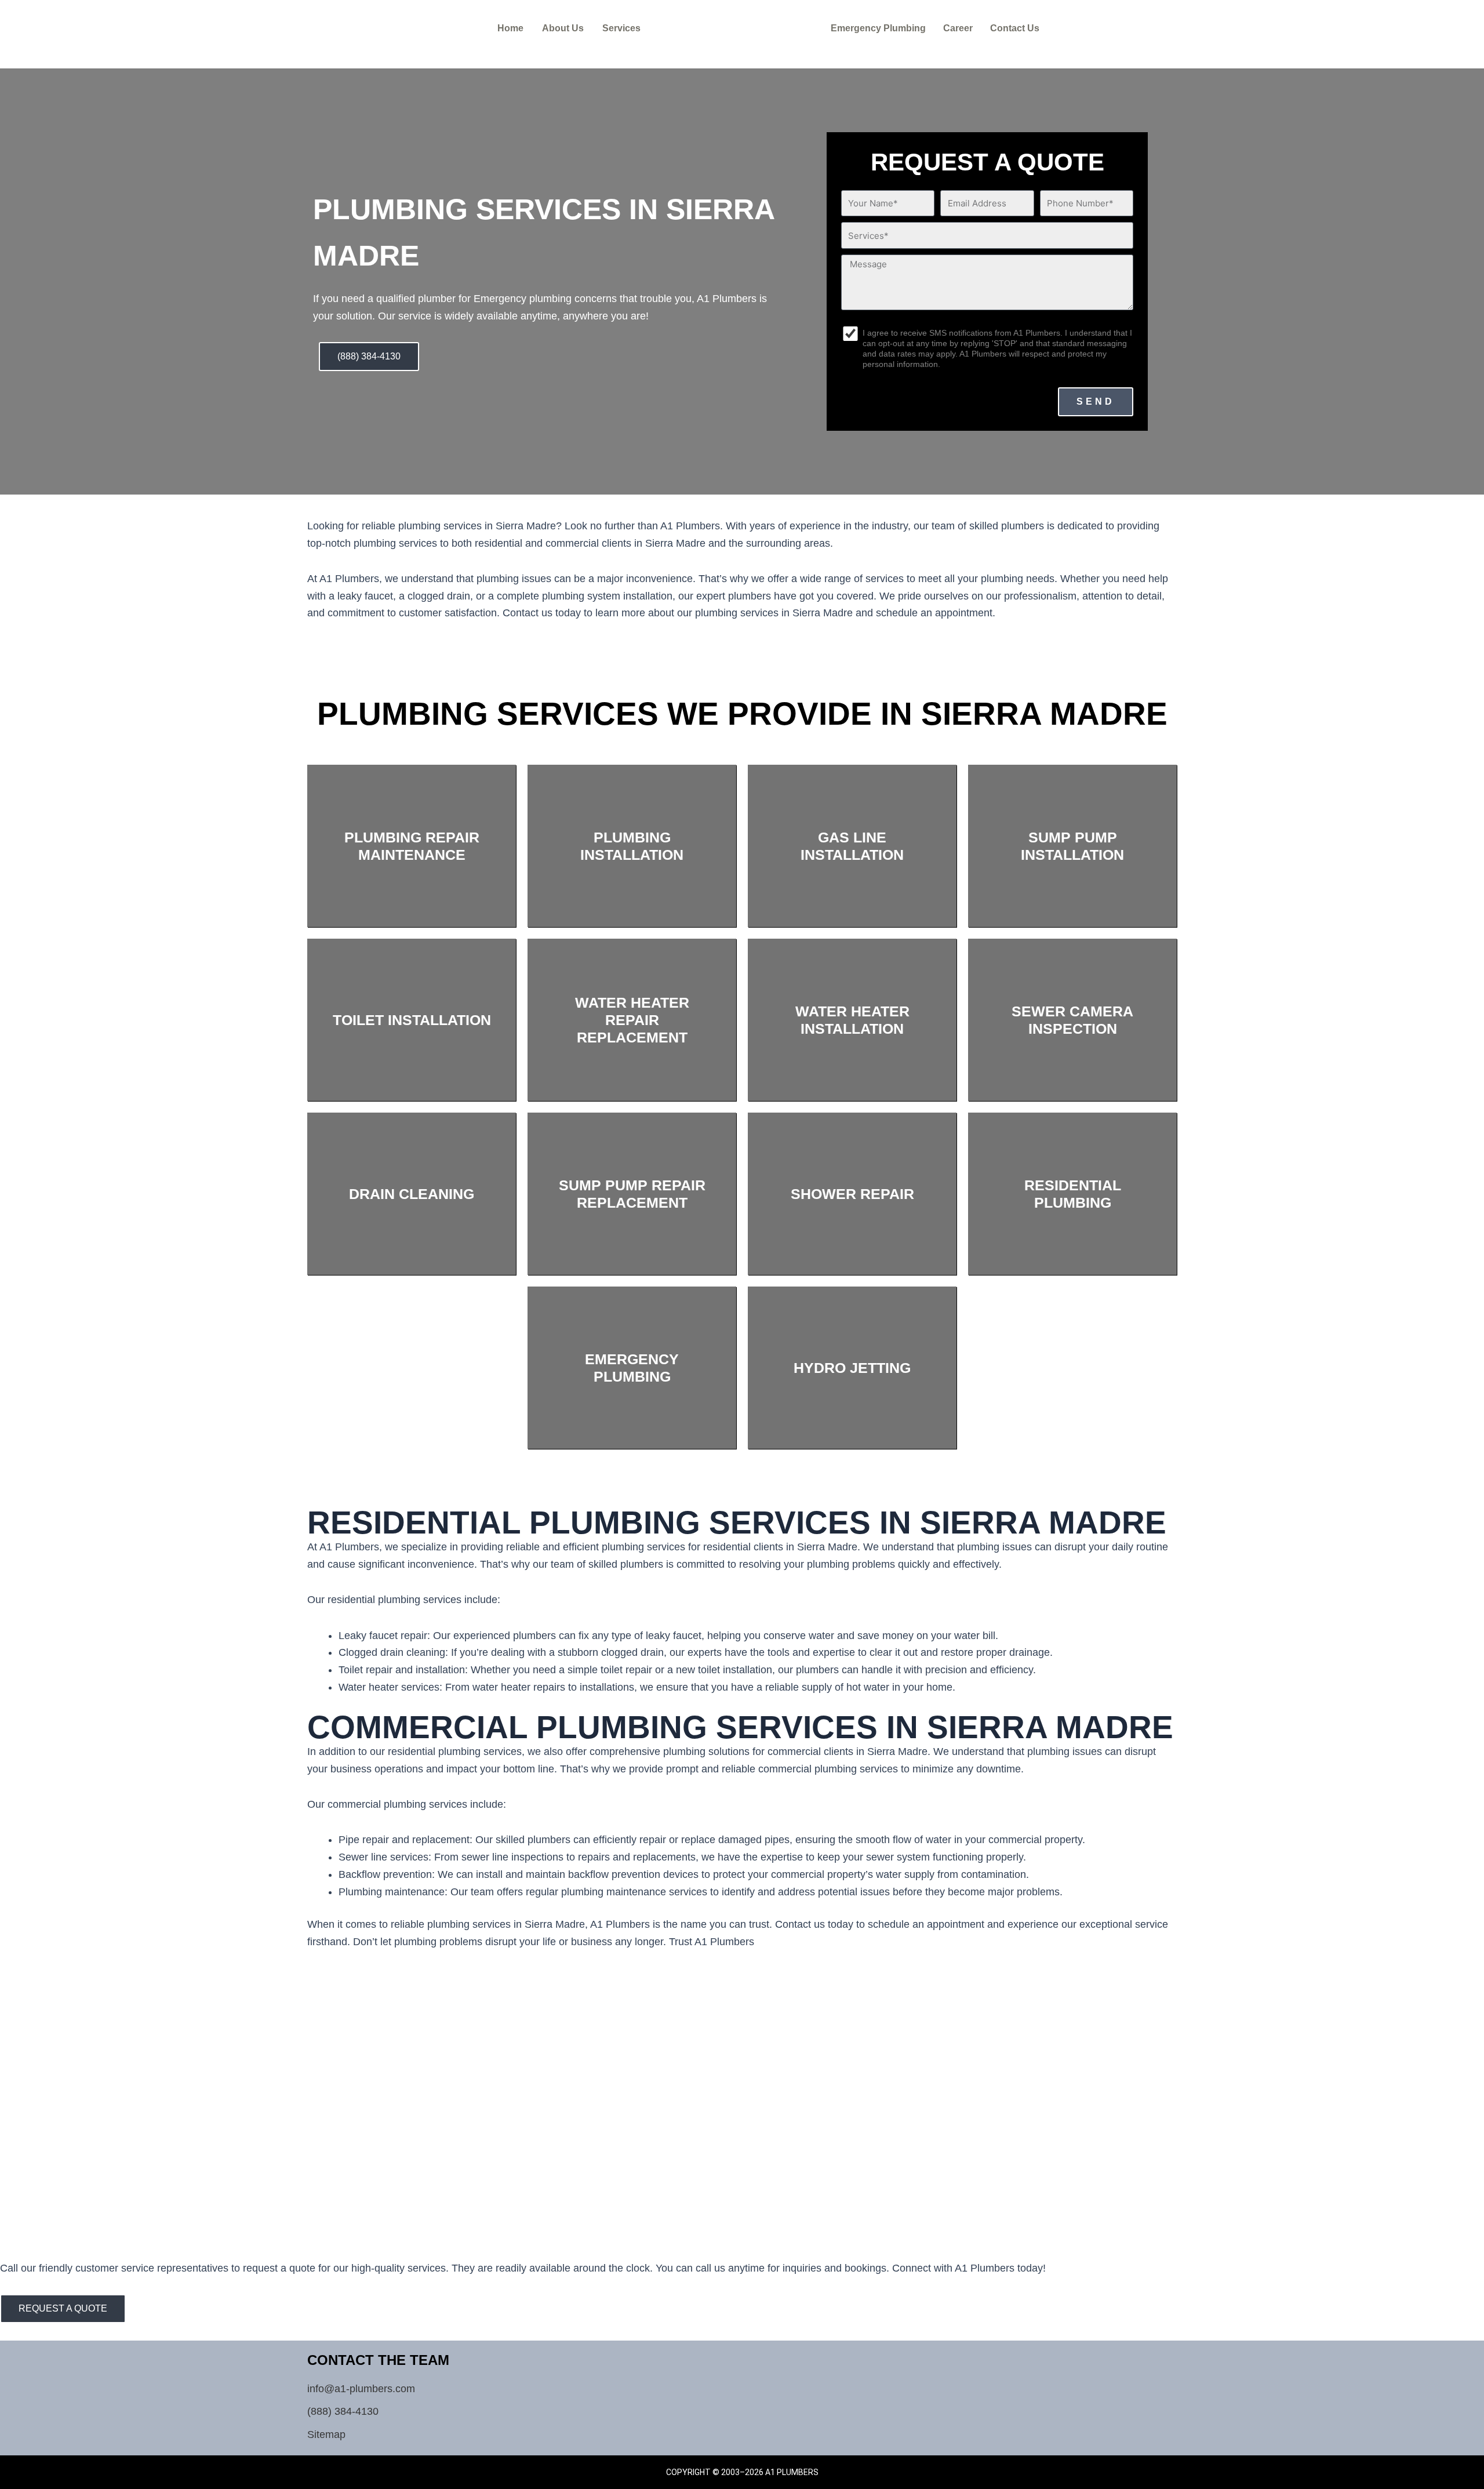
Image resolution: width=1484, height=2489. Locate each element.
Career (958, 28)
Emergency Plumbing (878, 28)
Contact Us (1015, 28)
